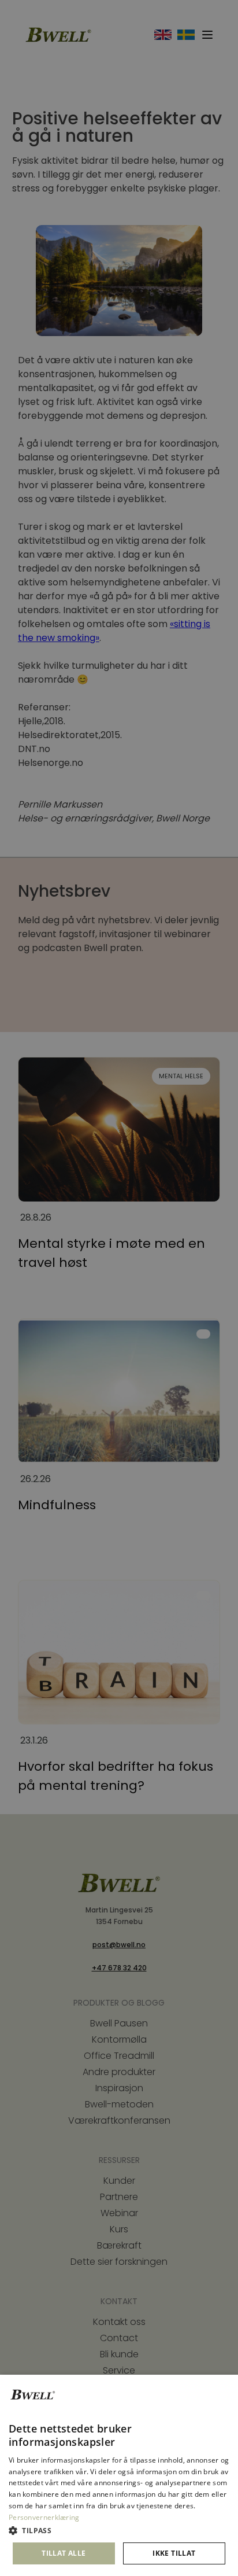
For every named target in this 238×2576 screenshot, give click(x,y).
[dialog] (119, 2475)
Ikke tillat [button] (174, 2553)
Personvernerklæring (44, 2517)
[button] (119, 2531)
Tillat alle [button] (64, 2553)
